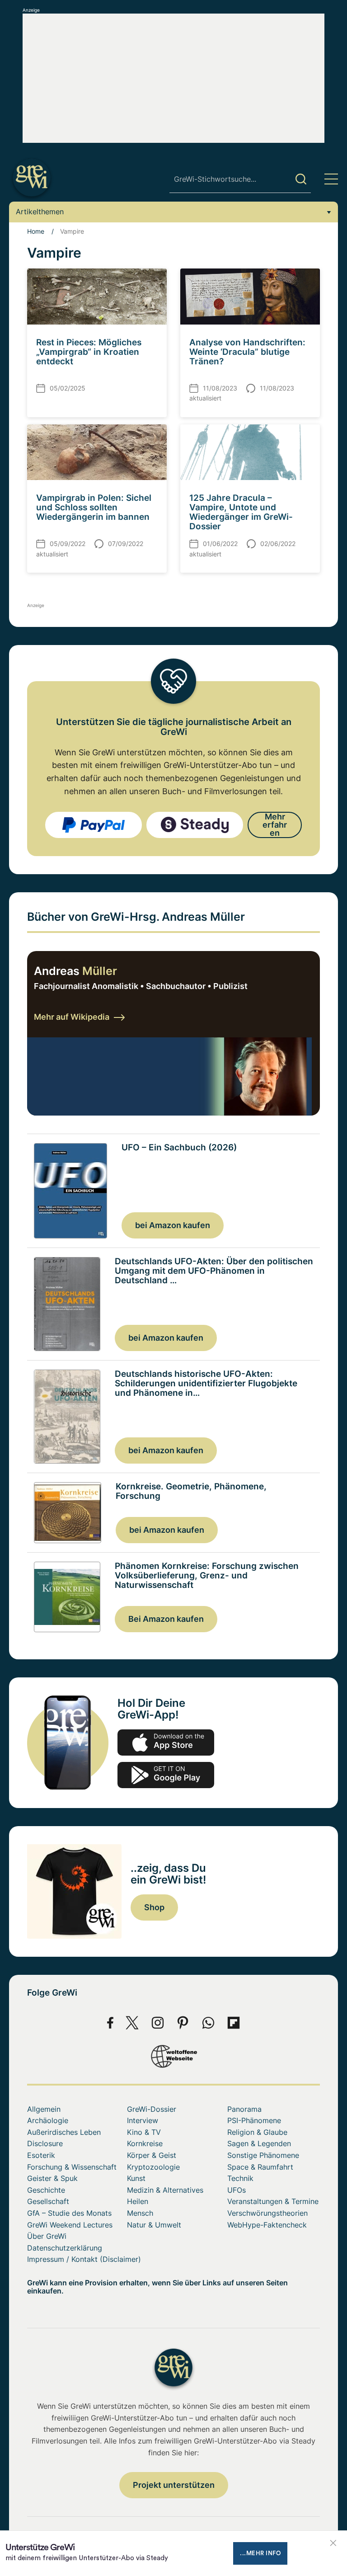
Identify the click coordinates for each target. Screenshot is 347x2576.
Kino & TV (144, 2132)
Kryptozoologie (153, 2167)
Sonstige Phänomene (263, 2155)
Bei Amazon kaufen (166, 1619)
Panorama (244, 2109)
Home (36, 231)
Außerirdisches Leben (64, 2132)
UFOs (237, 2190)
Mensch (140, 2213)
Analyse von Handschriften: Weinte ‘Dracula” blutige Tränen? (247, 352)
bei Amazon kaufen (173, 1225)
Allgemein (44, 2109)
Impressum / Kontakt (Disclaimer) (84, 2259)
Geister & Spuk (52, 2178)
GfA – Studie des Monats (69, 2213)
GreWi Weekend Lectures (70, 2225)
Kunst (136, 2178)
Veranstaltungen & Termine (273, 2201)
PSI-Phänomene (254, 2120)
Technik (240, 2178)
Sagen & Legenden (259, 2143)
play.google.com (166, 1775)
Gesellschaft (48, 2201)
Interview (143, 2120)
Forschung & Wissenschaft (72, 2167)
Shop (154, 1907)
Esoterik (41, 2155)
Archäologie (48, 2120)
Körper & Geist (152, 2155)
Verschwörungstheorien (267, 2213)
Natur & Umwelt (154, 2225)
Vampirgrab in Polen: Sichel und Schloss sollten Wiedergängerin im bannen (94, 507)
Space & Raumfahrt (260, 2167)
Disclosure (45, 2143)
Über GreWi (47, 2236)
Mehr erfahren (275, 825)
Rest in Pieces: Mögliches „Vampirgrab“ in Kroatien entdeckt (89, 352)
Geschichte (46, 2190)
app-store (166, 1742)
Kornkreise (145, 2143)
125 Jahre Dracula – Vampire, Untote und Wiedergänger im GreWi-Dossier (241, 512)
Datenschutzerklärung (65, 2248)
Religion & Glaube (257, 2132)
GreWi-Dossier (152, 2109)
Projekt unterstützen (174, 2485)
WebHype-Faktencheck (267, 2225)
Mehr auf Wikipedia (72, 1017)
